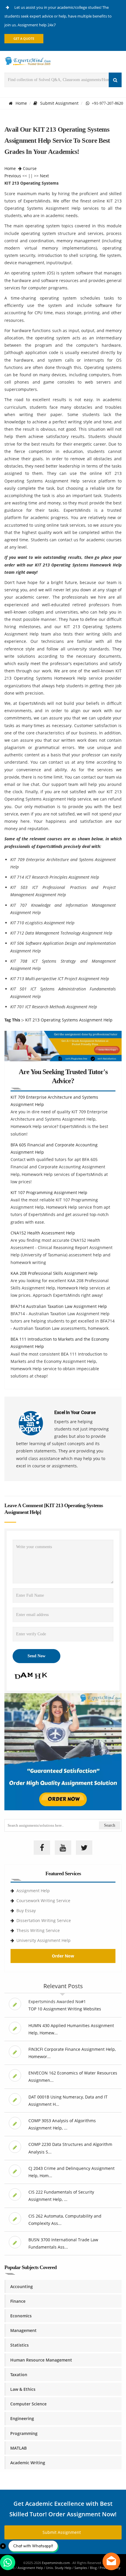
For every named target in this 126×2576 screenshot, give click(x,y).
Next (44, 176)
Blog (93, 2568)
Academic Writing (28, 2463)
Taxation (19, 2375)
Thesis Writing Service (38, 1930)
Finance (18, 2301)
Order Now (63, 1956)
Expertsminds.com (56, 2563)
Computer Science (28, 2404)
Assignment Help (33, 1891)
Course (30, 168)
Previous (13, 176)
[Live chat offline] (111, 2561)
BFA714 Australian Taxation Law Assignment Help (59, 1306)
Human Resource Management (41, 2360)
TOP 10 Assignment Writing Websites (65, 2009)
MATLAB (18, 2448)
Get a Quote (24, 38)
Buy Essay (26, 1910)
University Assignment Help (44, 1940)
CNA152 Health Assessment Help (43, 1233)
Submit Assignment (59, 103)
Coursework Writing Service (43, 1901)
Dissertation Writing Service (44, 1920)
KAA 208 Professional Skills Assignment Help (54, 1273)
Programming (24, 2433)
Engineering (22, 2418)
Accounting (22, 2286)
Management (23, 2330)
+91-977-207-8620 (106, 103)
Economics (21, 2316)
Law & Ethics (23, 2389)
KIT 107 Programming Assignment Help (49, 1192)
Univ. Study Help (59, 2568)
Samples (81, 2568)
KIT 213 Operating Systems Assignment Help (69, 1020)
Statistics (19, 2345)
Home (21, 103)
